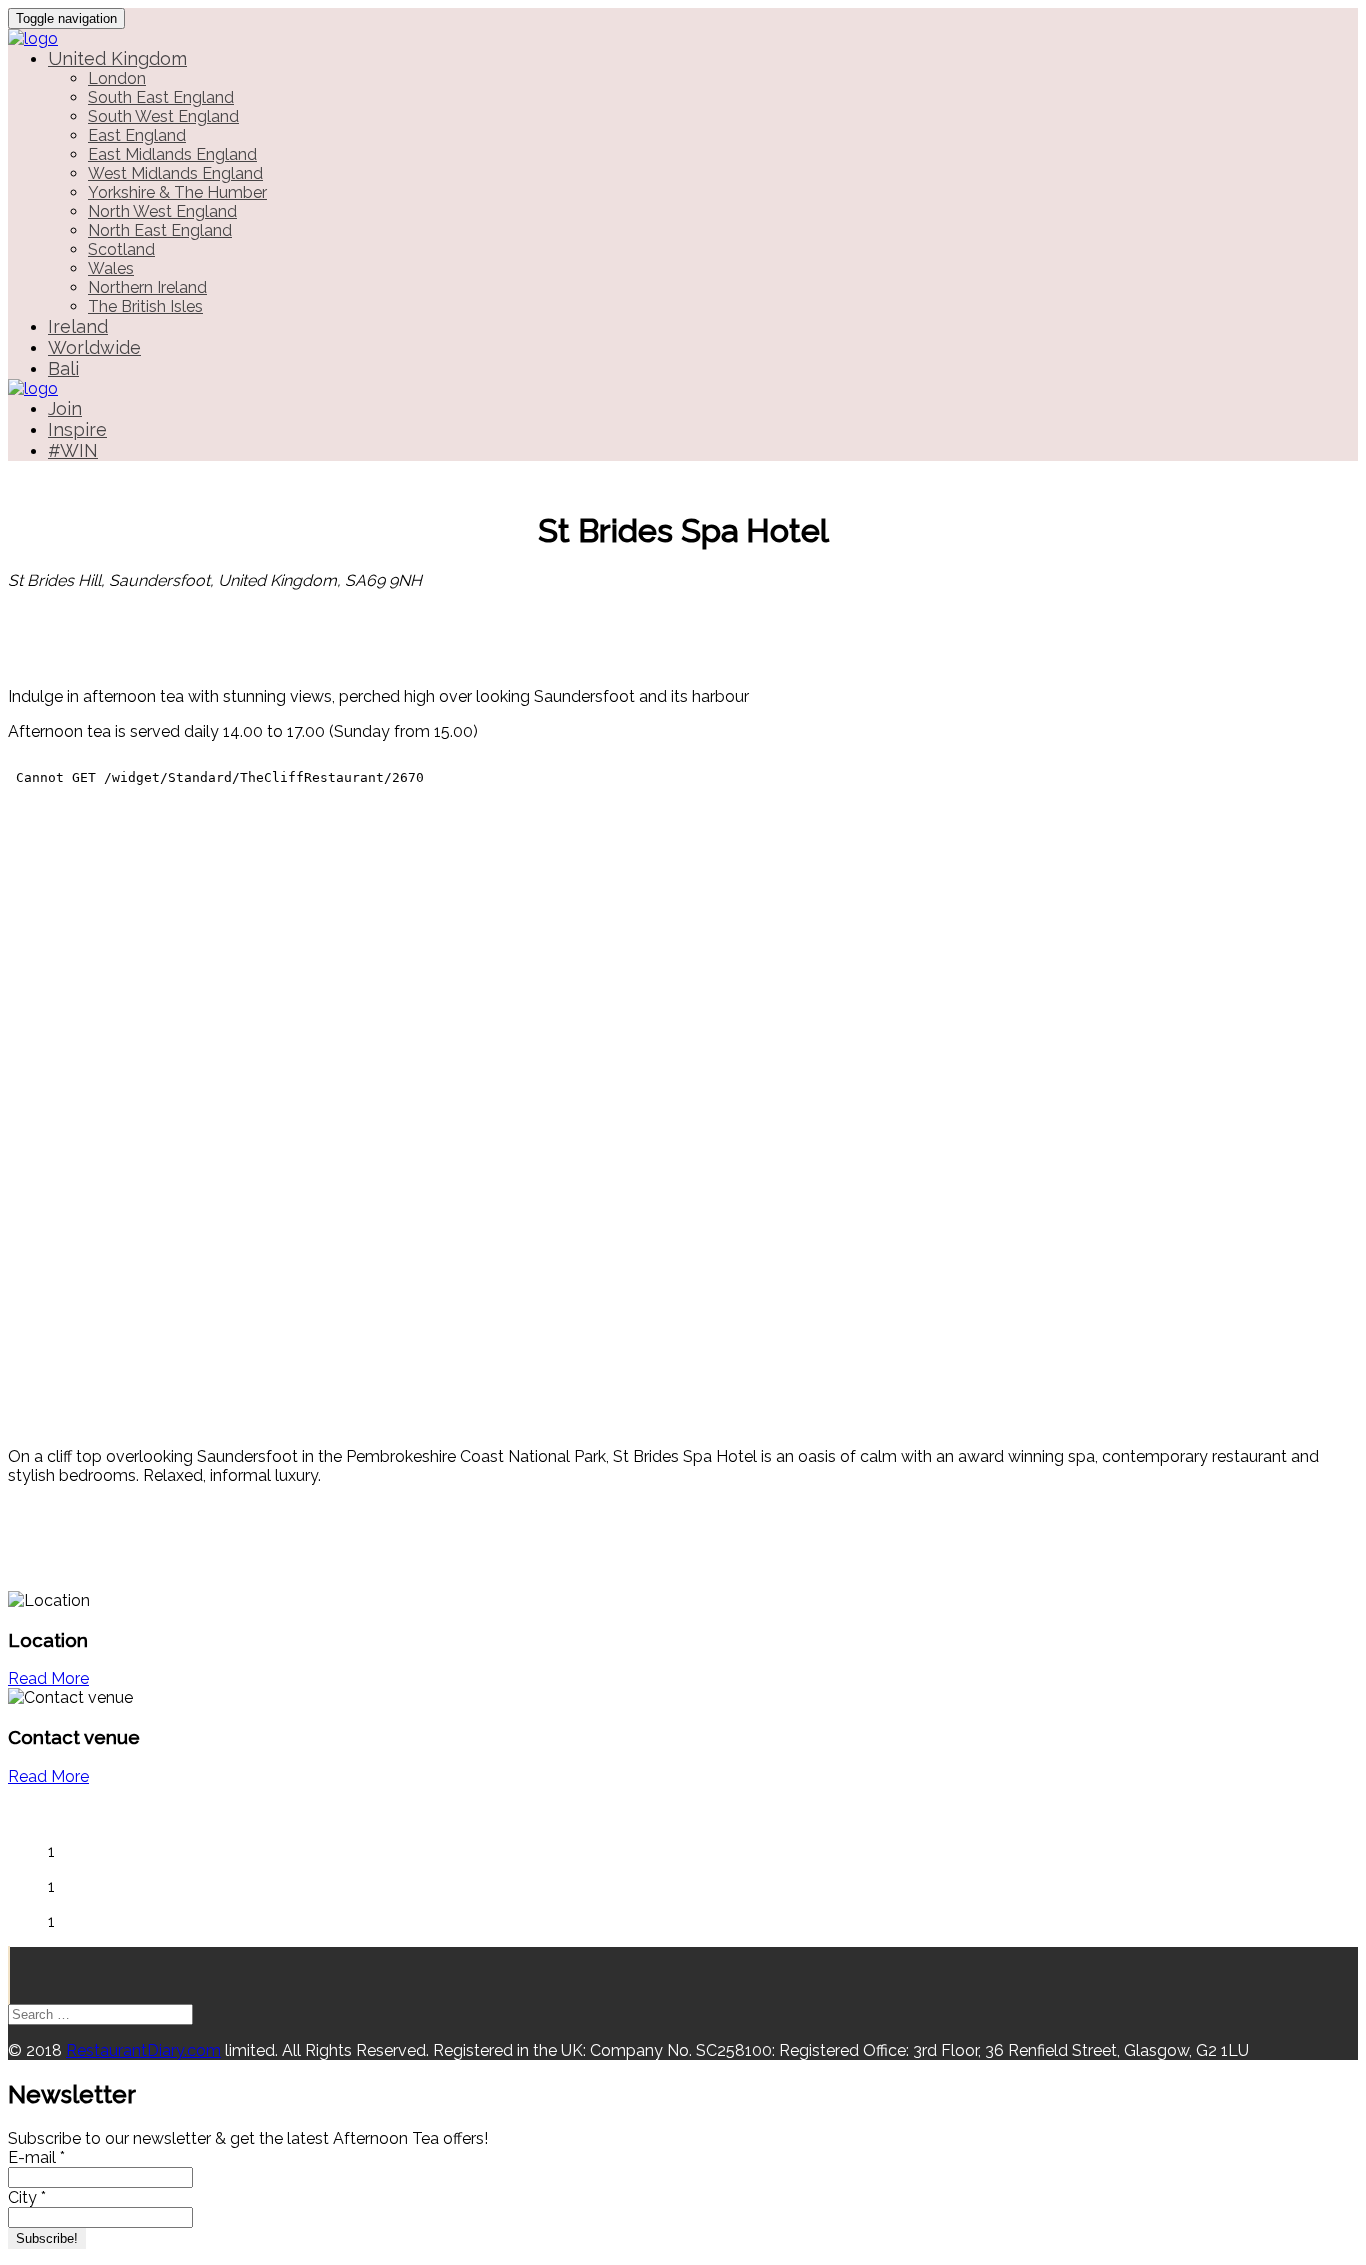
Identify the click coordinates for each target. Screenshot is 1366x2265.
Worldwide (94, 347)
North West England (162, 211)
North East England (160, 230)
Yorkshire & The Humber (177, 192)
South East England (161, 97)
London (117, 78)
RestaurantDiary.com (143, 2050)
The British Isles (145, 306)
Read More (48, 1678)
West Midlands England (175, 173)
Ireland (78, 326)
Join (65, 408)
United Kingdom (117, 58)
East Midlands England (172, 154)
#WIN (73, 450)
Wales (111, 268)
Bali (63, 368)
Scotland (121, 249)
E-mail (36, 2157)
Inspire (77, 429)
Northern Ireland (147, 287)
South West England (163, 116)
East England (137, 135)
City (27, 2197)
